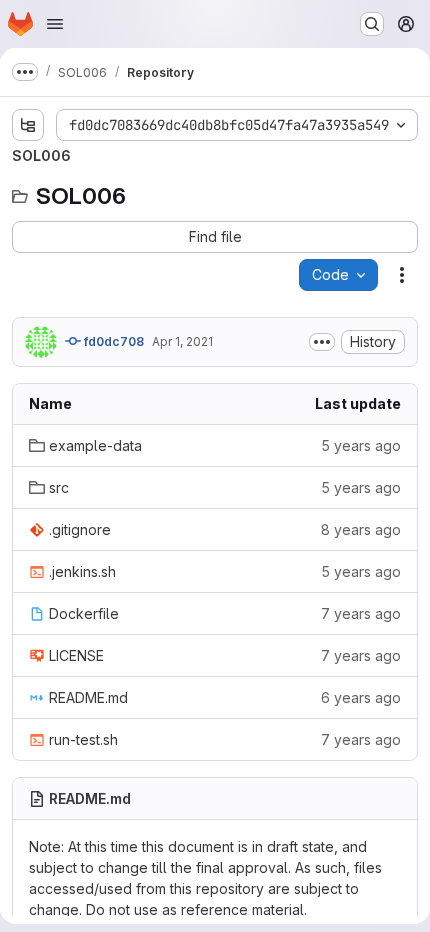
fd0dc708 (112, 341)
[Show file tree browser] (28, 125)
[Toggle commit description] (322, 342)
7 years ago (361, 613)
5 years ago (361, 445)
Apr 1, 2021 (182, 341)
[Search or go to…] (372, 24)
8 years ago (361, 529)
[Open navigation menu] (55, 24)
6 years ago (361, 697)
